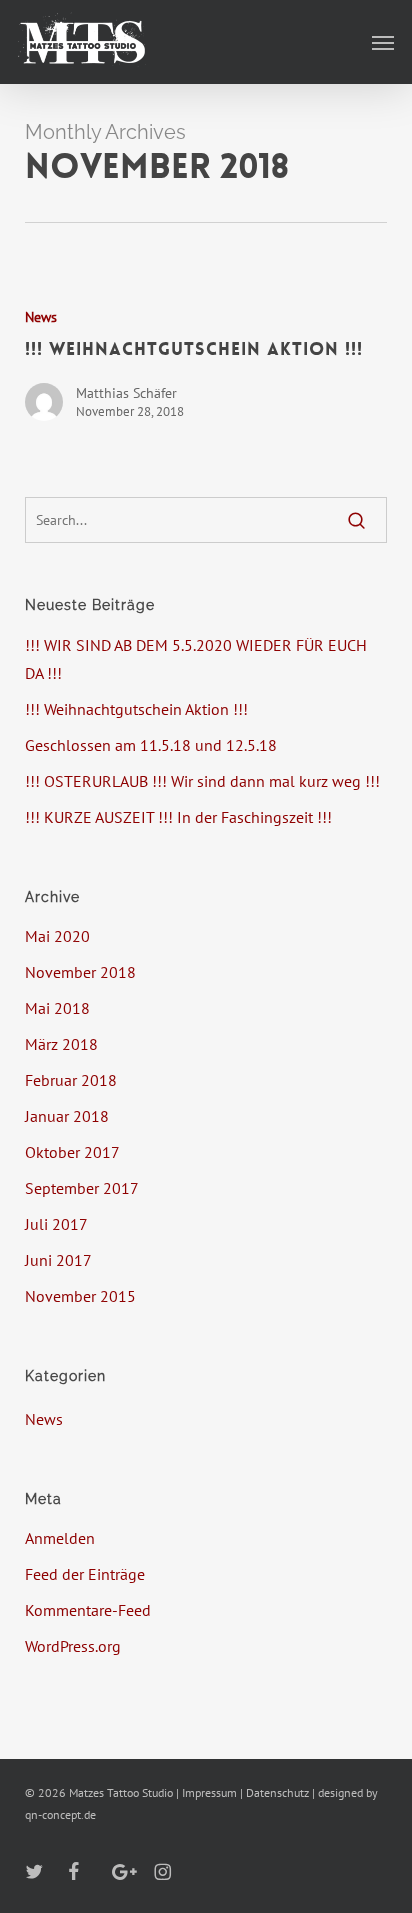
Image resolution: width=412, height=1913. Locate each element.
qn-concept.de (60, 1814)
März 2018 (61, 1044)
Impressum (209, 1792)
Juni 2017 (58, 1260)
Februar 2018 (71, 1080)
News (41, 317)
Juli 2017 (56, 1224)
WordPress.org (73, 1646)
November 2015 (80, 1296)
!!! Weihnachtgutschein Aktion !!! (136, 709)
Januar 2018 (67, 1116)
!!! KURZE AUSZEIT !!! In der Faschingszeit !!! (178, 817)
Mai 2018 (57, 1008)
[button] (383, 42)
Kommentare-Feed (88, 1610)
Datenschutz (277, 1792)
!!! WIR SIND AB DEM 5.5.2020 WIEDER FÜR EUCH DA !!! (196, 659)
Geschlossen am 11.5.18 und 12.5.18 (151, 745)
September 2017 (82, 1188)
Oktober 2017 (72, 1152)
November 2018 (80, 972)
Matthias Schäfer (126, 393)
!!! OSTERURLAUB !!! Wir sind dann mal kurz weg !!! (202, 781)
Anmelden (60, 1538)
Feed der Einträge (85, 1574)
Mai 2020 (57, 936)
